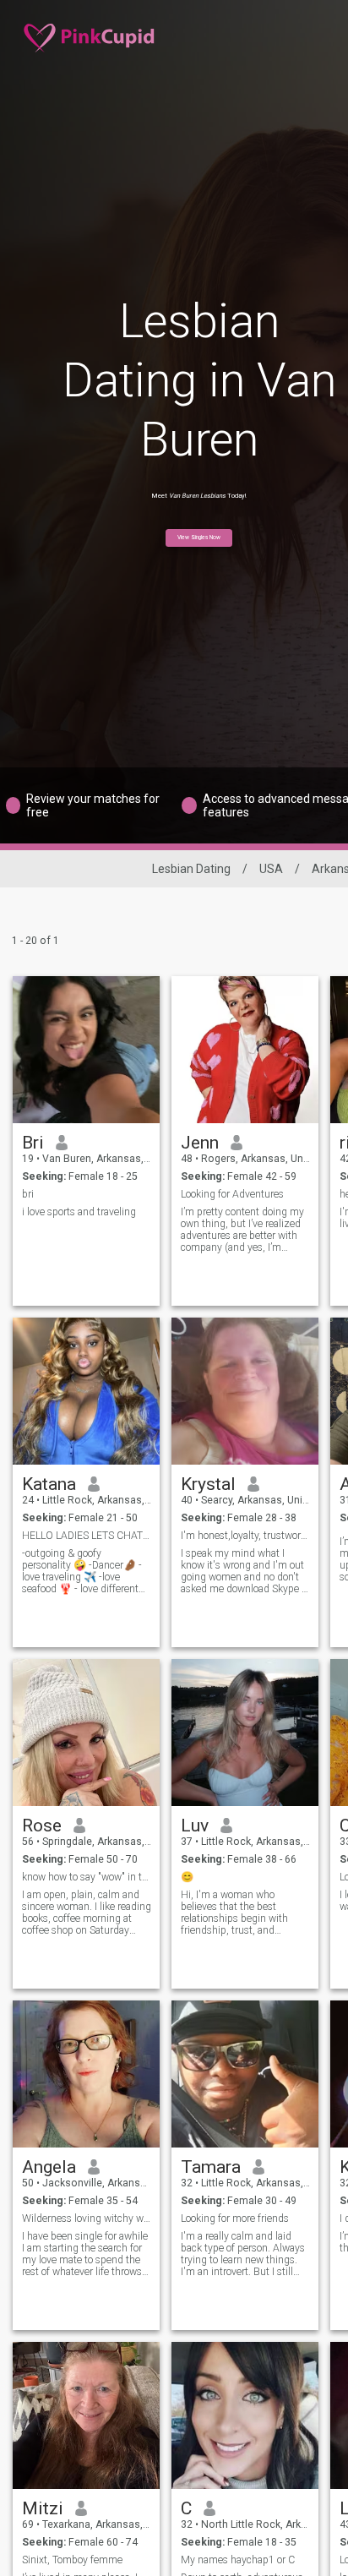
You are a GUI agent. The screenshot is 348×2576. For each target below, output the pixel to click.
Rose (42, 1826)
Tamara (211, 2167)
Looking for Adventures (232, 1194)
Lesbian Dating (191, 869)
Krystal (208, 1484)
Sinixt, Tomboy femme (72, 2560)
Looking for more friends (235, 2219)
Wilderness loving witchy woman (87, 2219)
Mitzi (43, 2508)
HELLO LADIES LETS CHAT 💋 (87, 1536)
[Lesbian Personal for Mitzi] (86, 2415)
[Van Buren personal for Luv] (245, 1733)
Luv (195, 1826)
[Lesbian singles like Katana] (86, 1391)
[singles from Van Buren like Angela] (86, 2074)
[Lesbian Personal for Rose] (86, 1733)
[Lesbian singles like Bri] (86, 1050)
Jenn (200, 1143)
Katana (49, 1484)
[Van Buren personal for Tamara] (245, 2074)
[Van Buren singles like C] (245, 2415)
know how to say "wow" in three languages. (87, 1877)
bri (28, 1194)
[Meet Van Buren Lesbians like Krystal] (245, 1391)
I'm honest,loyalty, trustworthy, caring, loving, (245, 1536)
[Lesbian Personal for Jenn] (245, 1050)
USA (271, 869)
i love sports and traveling (79, 1212)
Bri (33, 1143)
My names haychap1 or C (238, 2560)
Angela (49, 2167)
